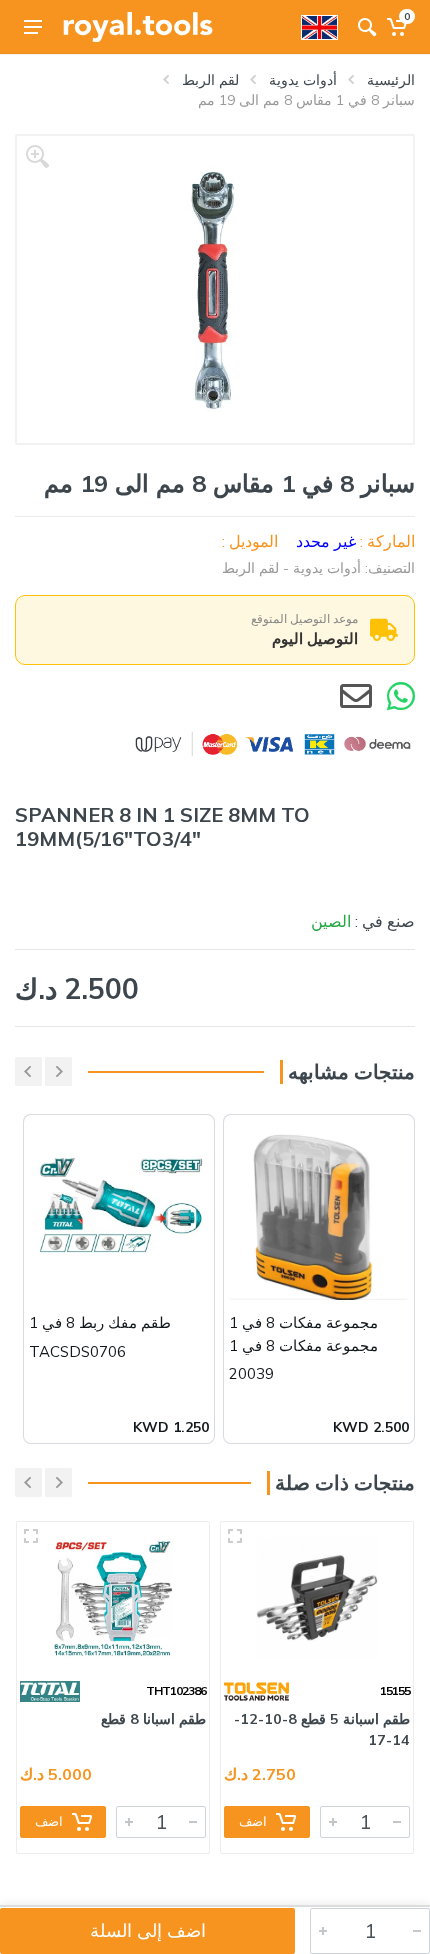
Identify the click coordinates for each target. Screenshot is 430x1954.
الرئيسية (391, 80)
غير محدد (326, 541)
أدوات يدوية (303, 80)
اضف (253, 1821)
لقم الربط (210, 80)
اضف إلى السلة (148, 1930)
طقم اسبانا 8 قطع (153, 1719)
